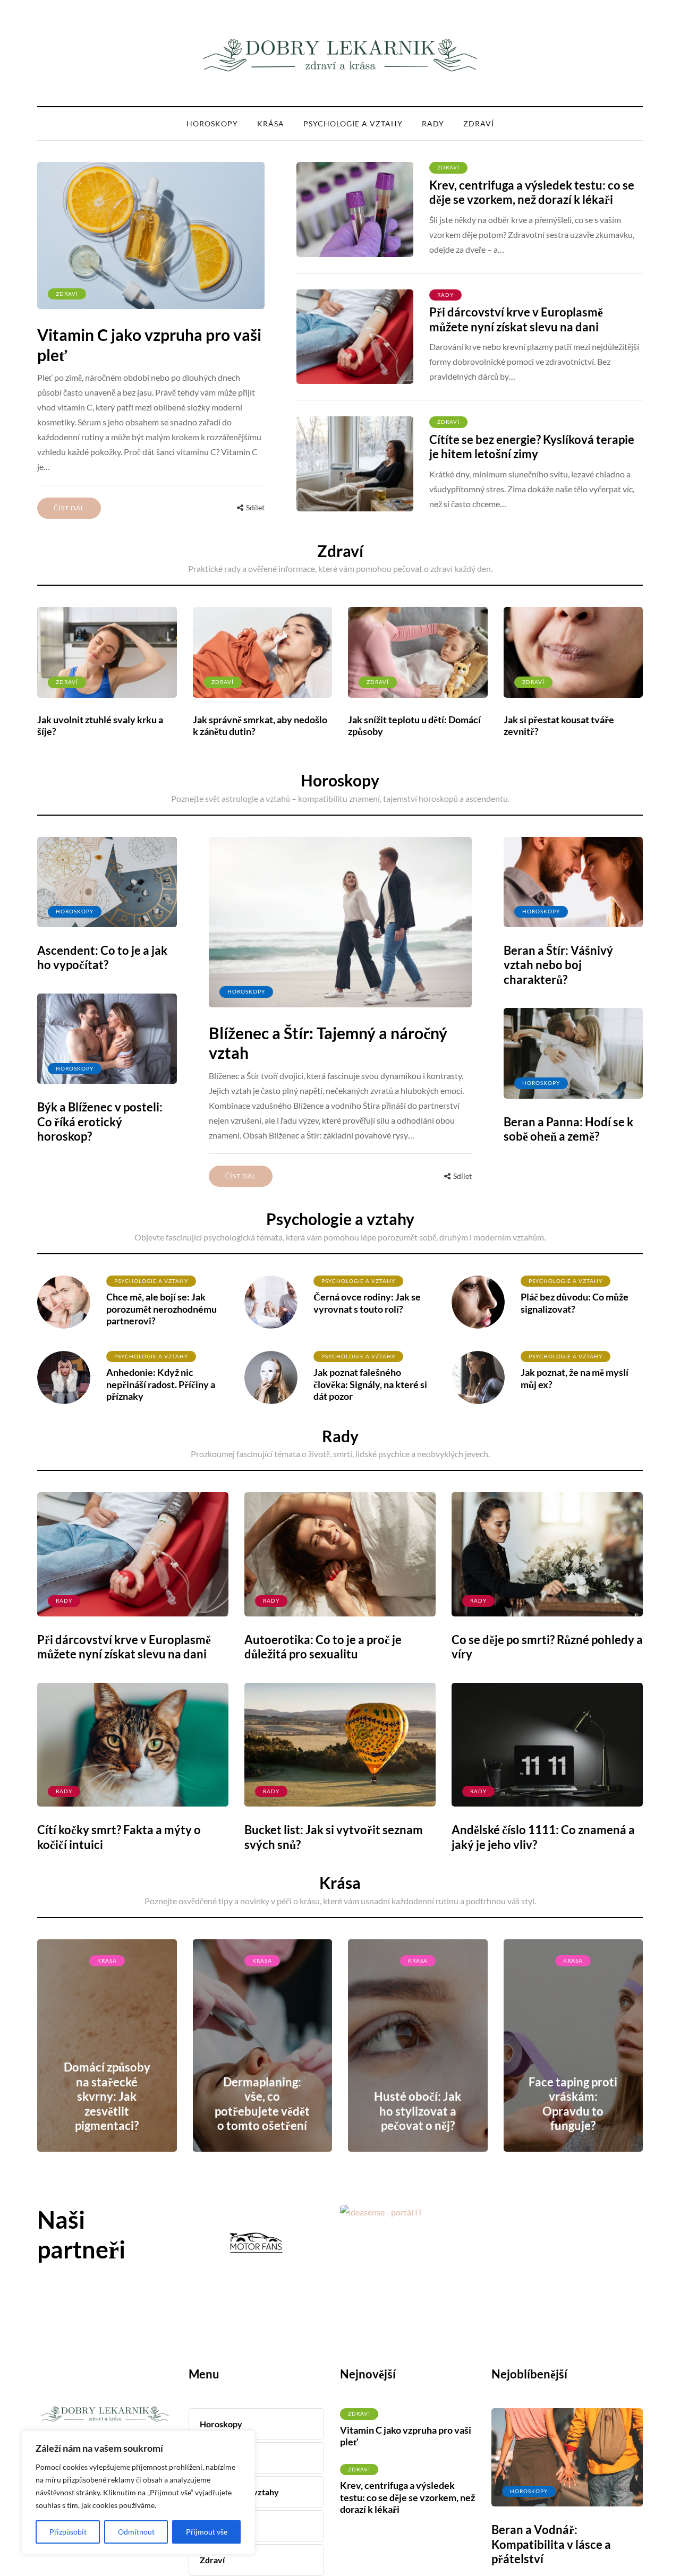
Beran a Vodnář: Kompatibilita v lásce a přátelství (551, 2544)
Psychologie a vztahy (353, 123)
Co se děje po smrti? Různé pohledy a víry (547, 1647)
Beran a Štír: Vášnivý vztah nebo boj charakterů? (558, 965)
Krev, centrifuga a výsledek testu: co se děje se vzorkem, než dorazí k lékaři (532, 192)
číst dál (69, 508)
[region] (138, 2493)
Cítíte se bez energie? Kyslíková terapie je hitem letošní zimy (532, 447)
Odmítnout (136, 2532)
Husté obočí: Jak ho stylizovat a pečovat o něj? (418, 2111)
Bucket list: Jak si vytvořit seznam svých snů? (334, 1837)
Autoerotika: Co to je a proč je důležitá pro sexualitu (323, 1647)
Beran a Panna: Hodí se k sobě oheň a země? (568, 1129)
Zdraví (479, 123)
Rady (433, 123)
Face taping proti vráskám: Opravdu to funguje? (573, 2104)
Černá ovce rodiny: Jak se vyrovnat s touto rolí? (367, 1303)
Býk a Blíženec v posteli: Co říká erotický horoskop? (100, 1122)
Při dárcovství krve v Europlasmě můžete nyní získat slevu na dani (516, 319)
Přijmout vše (207, 2532)
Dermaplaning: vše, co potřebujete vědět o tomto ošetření (262, 2104)
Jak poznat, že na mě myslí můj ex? (575, 1378)
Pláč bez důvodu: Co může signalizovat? (575, 1303)
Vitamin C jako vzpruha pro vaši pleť (406, 2436)
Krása (271, 123)
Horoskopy (212, 123)
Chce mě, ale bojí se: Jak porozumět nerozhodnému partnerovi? (161, 1309)
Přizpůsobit (68, 2532)
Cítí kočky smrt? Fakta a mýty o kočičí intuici (119, 1837)
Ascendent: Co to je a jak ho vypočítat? (102, 958)
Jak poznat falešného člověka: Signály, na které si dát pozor (370, 1384)
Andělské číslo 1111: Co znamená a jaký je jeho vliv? (543, 1837)
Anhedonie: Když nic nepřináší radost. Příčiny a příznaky (161, 1384)
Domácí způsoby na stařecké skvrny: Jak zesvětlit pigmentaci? (107, 2096)
